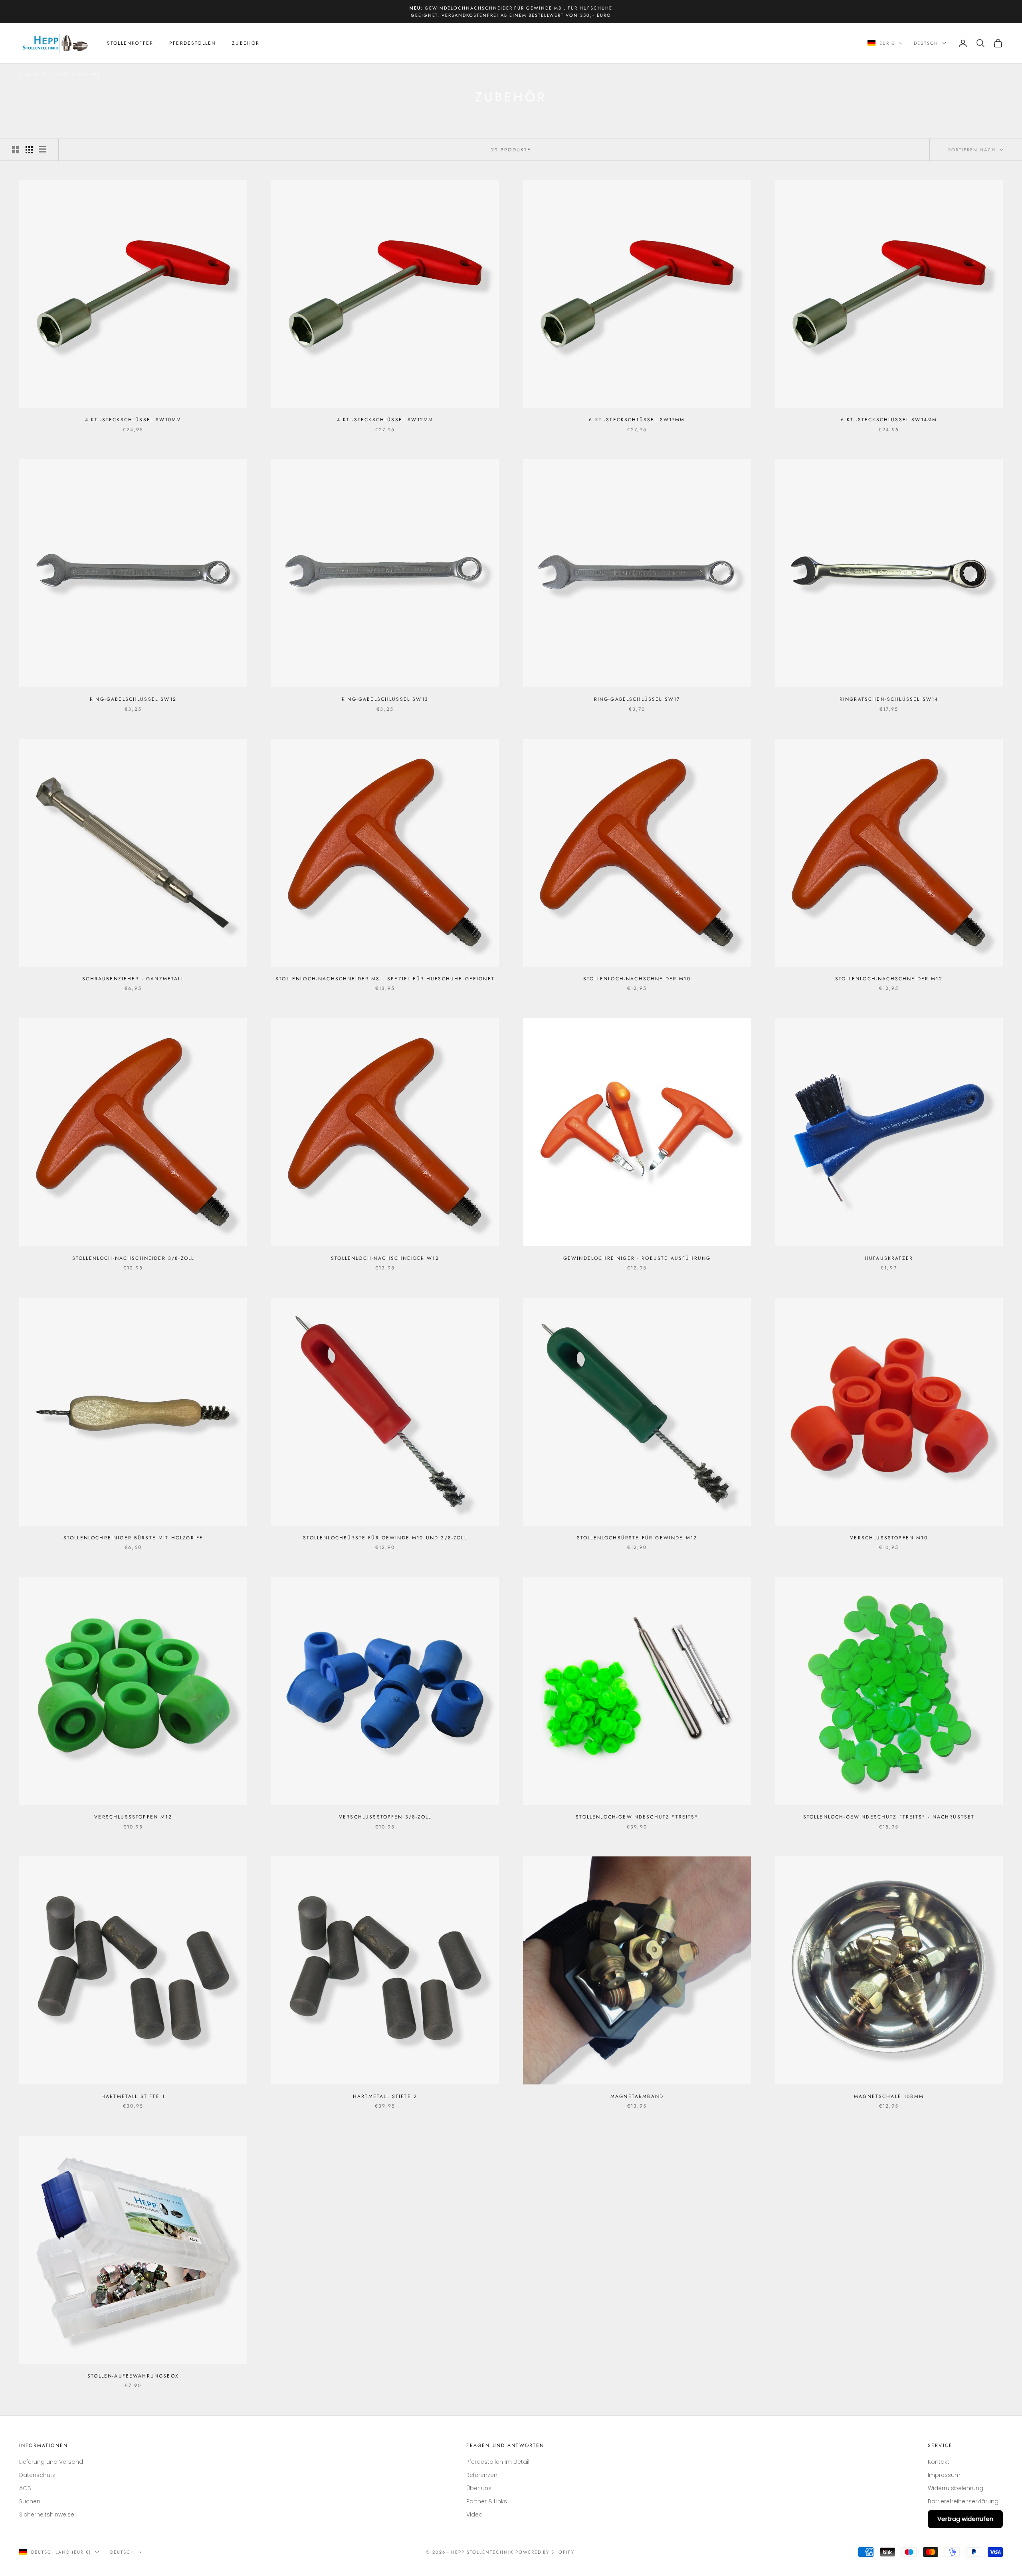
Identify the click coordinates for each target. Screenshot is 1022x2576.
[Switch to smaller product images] (29, 150)
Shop (62, 75)
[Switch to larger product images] (16, 150)
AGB (25, 2488)
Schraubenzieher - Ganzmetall (133, 979)
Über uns (479, 2488)
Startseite (33, 75)
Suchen (30, 2501)
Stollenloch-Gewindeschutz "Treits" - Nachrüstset (889, 1817)
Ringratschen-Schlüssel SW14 (889, 699)
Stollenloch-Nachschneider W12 (385, 1258)
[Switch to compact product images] (43, 150)
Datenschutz (37, 2475)
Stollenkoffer (130, 43)
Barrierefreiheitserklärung (963, 2501)
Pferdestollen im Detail (498, 2462)
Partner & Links (487, 2501)
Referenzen (482, 2475)
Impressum (944, 2475)
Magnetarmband (637, 2096)
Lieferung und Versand (51, 2462)
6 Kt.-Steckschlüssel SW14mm (889, 420)
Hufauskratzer (889, 1258)
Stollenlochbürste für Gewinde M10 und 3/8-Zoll (385, 1538)
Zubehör (246, 43)
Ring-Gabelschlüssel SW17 (637, 699)
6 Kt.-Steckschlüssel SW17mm (637, 420)
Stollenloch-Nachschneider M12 (889, 979)
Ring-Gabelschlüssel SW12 (133, 699)
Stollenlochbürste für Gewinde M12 (637, 1538)
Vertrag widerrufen (965, 2519)
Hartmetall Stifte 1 (133, 2096)
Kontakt (939, 2462)
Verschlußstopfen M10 (889, 1538)
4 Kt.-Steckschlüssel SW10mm (133, 420)
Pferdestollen (193, 43)
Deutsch (926, 43)
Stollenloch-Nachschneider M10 (637, 979)
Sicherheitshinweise (47, 2515)
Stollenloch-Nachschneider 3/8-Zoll (133, 1258)
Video (474, 2515)
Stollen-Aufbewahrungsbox (133, 2376)
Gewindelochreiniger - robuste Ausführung (637, 1258)
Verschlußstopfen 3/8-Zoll (385, 1817)
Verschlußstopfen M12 (133, 1817)
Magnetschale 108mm (889, 2096)
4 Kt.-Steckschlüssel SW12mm (385, 420)
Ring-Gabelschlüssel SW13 (385, 699)
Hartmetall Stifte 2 (385, 2096)
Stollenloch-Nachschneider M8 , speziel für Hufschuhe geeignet (385, 979)
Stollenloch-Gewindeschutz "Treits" (637, 1817)
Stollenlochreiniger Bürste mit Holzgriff (133, 1538)
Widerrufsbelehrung (956, 2488)
